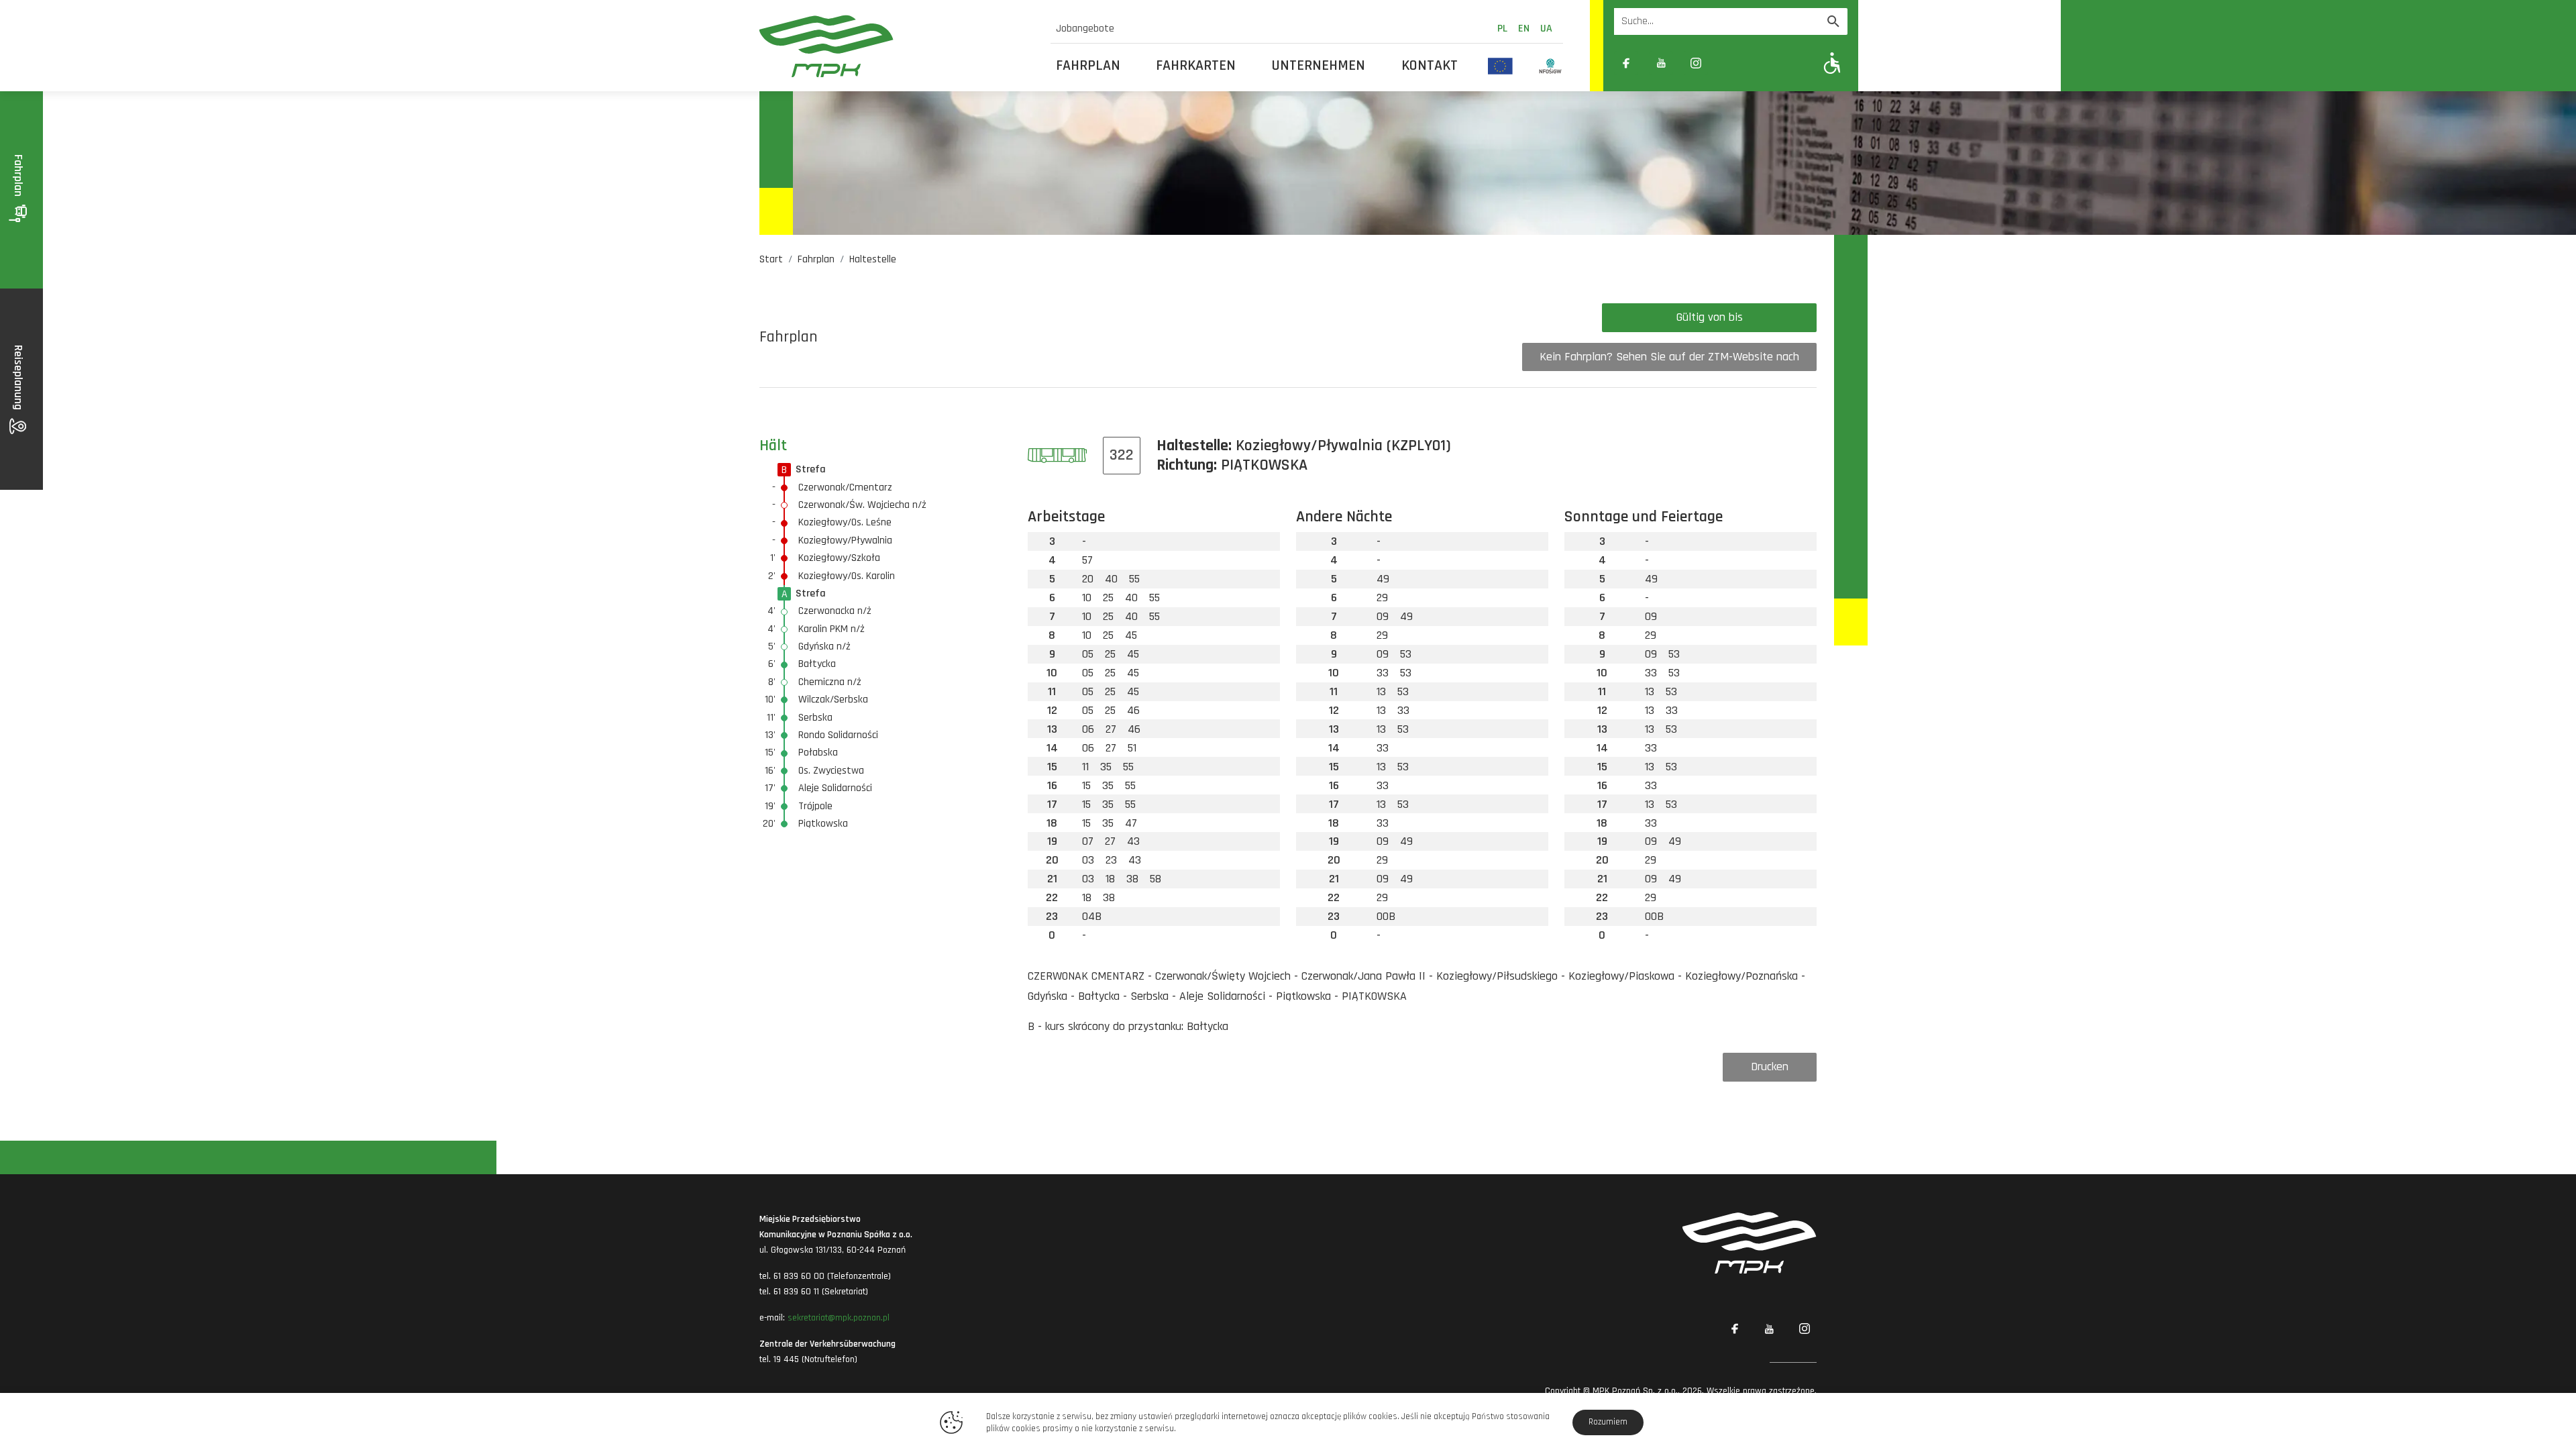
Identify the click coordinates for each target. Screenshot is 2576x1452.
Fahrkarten (1196, 66)
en (1524, 29)
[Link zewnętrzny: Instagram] (1696, 63)
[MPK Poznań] (897, 46)
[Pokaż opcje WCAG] (1832, 63)
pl (1502, 29)
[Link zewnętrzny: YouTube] (1661, 63)
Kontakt (1430, 66)
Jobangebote (1085, 29)
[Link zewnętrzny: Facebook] (1626, 63)
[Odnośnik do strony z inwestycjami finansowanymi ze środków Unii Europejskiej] (1500, 66)
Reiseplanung (18, 379)
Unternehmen (1319, 66)
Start (771, 259)
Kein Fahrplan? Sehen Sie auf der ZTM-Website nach (1669, 357)
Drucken (1770, 1067)
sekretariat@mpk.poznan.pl (839, 1318)
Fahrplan (1088, 66)
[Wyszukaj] (1833, 21)
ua (1546, 29)
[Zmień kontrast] (1731, 63)
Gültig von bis (1710, 317)
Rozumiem (1608, 1422)
